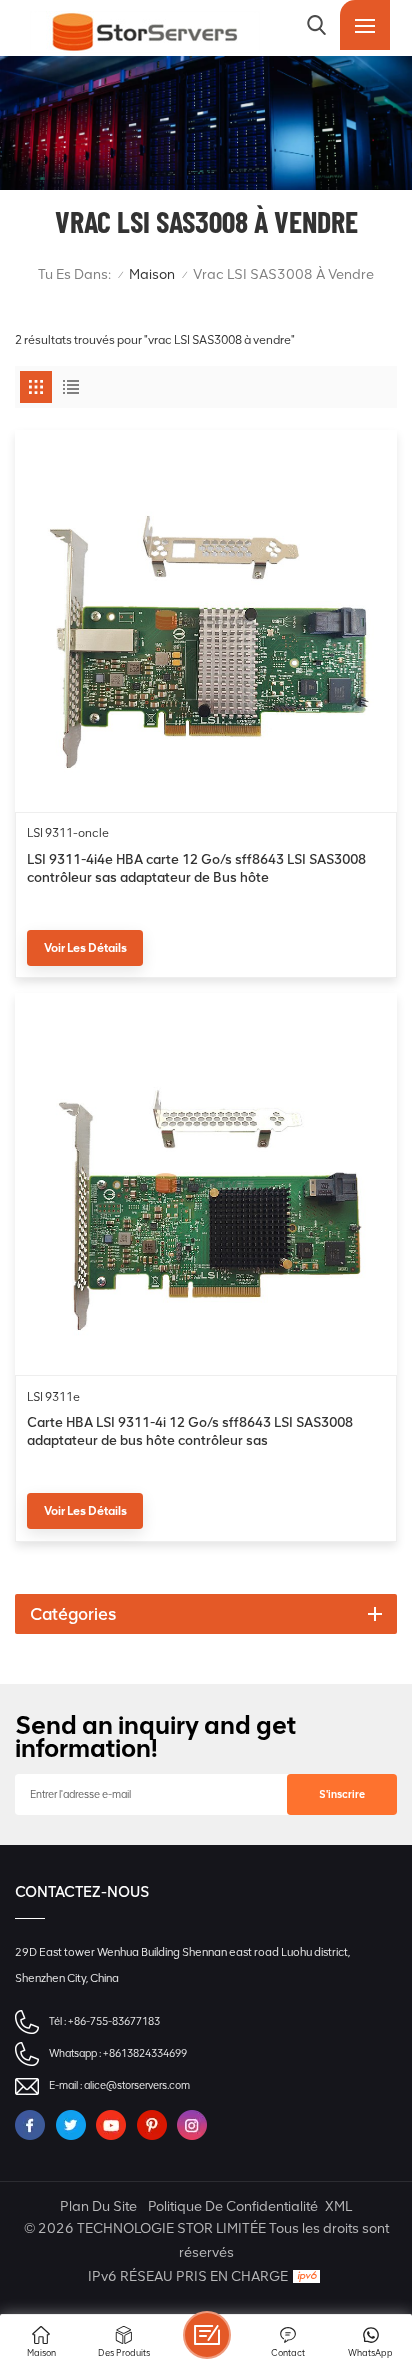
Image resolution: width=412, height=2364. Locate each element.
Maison (152, 274)
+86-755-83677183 (114, 2021)
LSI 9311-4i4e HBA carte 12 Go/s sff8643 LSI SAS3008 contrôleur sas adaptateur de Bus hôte (196, 868)
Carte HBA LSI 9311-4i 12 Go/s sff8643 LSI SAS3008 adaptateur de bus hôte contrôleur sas (190, 1431)
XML (338, 2206)
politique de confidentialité (233, 2206)
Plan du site (98, 2206)
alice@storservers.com (137, 2085)
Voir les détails (85, 948)
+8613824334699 (145, 2053)
